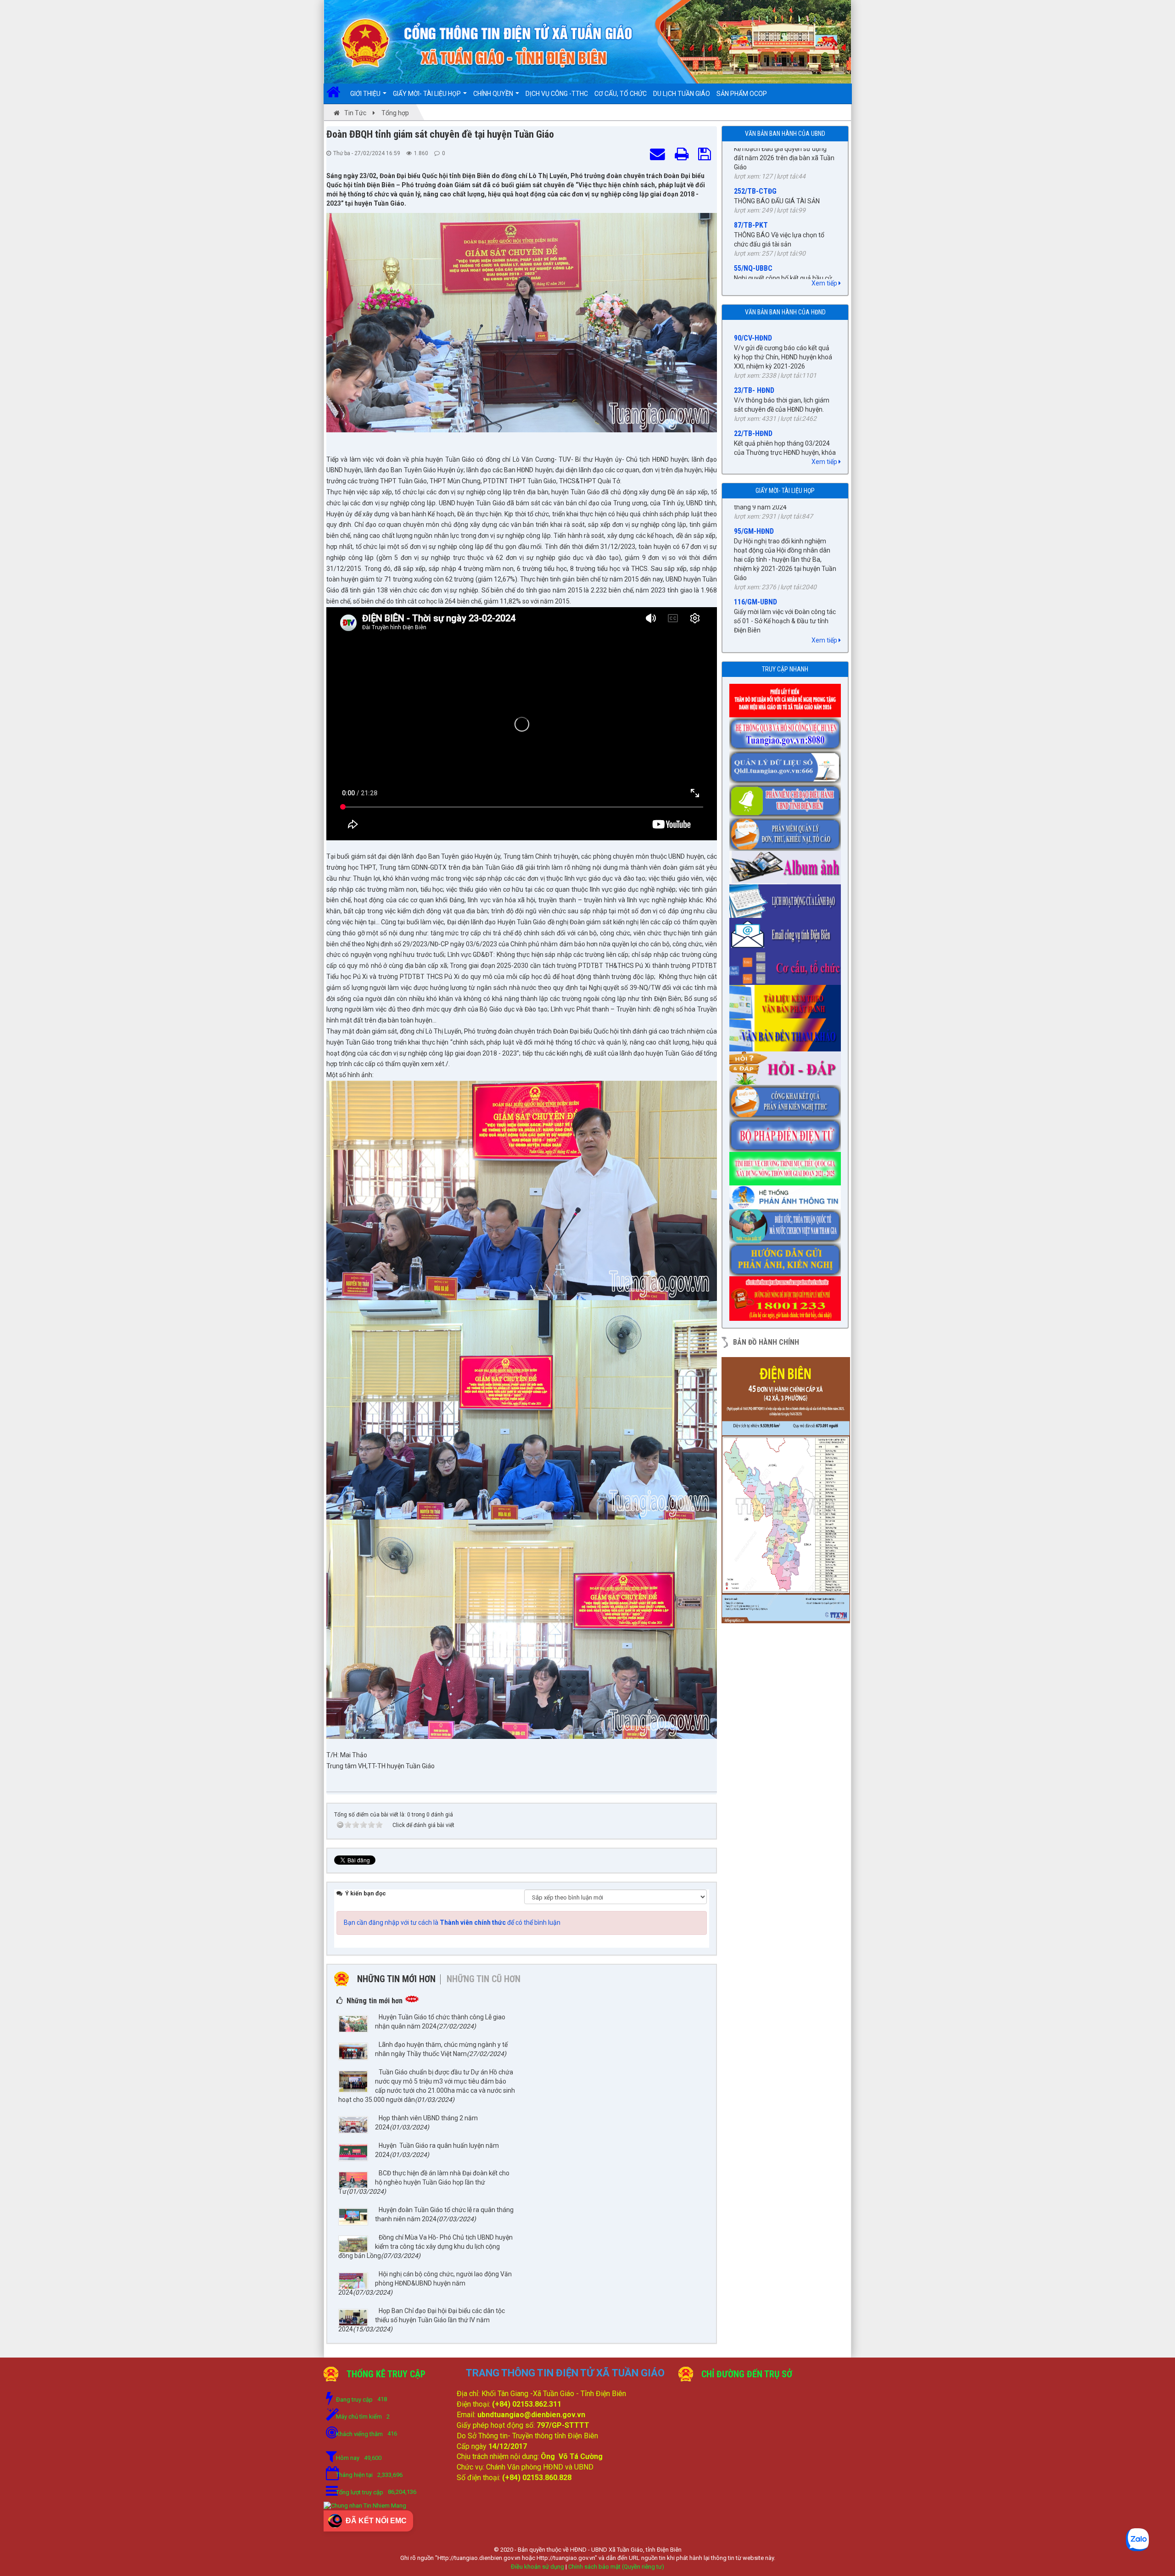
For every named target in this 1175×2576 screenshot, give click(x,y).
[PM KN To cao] (787, 831)
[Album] (787, 865)
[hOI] (787, 1066)
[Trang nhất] (337, 94)
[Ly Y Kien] (787, 698)
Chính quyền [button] (494, 94)
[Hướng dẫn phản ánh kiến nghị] (787, 1257)
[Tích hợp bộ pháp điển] (787, 1132)
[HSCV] (787, 731)
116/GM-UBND (755, 523)
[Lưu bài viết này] (706, 155)
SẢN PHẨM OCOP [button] (742, 94)
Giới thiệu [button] (366, 94)
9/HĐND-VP (751, 450)
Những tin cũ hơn (484, 1979)
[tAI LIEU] (787, 999)
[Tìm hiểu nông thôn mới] (787, 1166)
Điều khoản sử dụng (537, 2567)
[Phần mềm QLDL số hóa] (787, 765)
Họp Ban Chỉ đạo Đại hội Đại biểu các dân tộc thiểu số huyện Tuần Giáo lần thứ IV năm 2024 (422, 2320)
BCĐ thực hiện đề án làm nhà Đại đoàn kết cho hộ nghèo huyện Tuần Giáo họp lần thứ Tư (424, 2182)
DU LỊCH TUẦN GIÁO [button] (682, 94)
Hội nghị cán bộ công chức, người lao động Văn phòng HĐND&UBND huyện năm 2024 (425, 2283)
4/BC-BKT (749, 399)
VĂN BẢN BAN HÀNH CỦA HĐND (785, 312)
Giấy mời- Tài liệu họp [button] (428, 94)
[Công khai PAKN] (787, 1099)
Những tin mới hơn (396, 1979)
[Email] (787, 932)
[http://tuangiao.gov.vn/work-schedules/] (787, 898)
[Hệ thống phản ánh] (787, 1195)
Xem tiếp (825, 283)
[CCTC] (787, 965)
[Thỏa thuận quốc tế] (787, 1223)
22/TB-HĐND (753, 346)
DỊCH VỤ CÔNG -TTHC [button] (557, 94)
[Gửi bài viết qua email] (659, 155)
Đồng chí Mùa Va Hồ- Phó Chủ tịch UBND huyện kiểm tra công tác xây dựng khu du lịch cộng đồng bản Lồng (425, 2246)
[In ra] (683, 155)
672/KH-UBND (755, 250)
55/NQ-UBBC (753, 170)
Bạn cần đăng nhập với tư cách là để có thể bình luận (452, 1922)
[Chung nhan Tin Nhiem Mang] (365, 2506)
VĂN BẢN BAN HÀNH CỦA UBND (785, 134)
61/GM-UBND (754, 575)
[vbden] (787, 1032)
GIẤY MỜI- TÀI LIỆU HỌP (785, 491)
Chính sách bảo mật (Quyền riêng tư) (616, 2567)
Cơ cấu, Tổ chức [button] (621, 94)
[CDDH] (787, 798)
